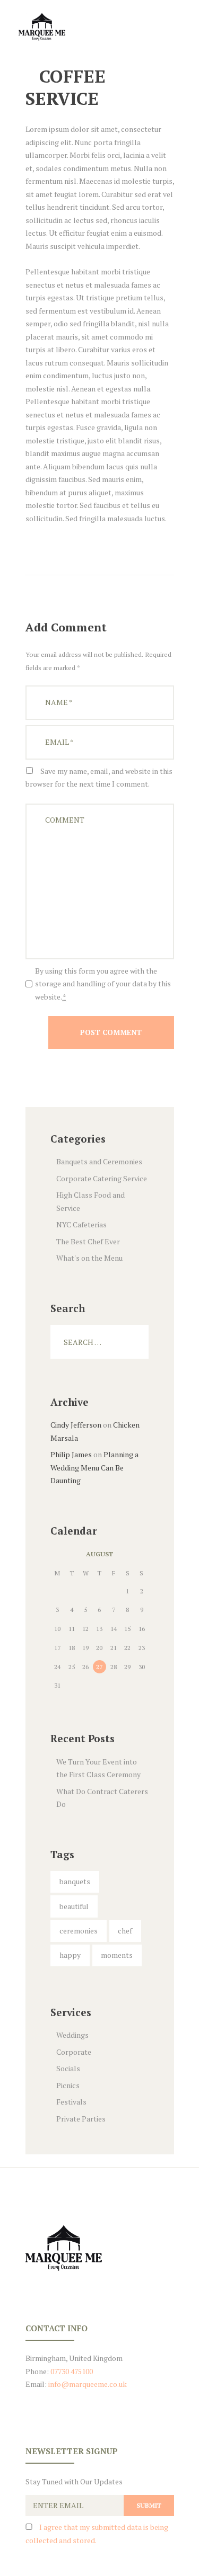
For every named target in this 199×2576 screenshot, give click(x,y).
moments (117, 1955)
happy (70, 1955)
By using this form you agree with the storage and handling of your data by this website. (103, 984)
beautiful (74, 1906)
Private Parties (81, 2119)
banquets (75, 1881)
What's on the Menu (89, 1258)
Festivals (71, 2102)
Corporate (74, 2052)
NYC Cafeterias (81, 1224)
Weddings (72, 2035)
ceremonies (79, 1931)
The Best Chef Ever (88, 1241)
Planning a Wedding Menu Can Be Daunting (94, 1467)
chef (125, 1931)
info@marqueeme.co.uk (88, 2384)
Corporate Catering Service (102, 1178)
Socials (68, 2068)
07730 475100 (71, 2371)
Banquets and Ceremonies (99, 1161)
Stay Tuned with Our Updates (74, 2481)
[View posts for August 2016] (57, 1554)
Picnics (68, 2085)
